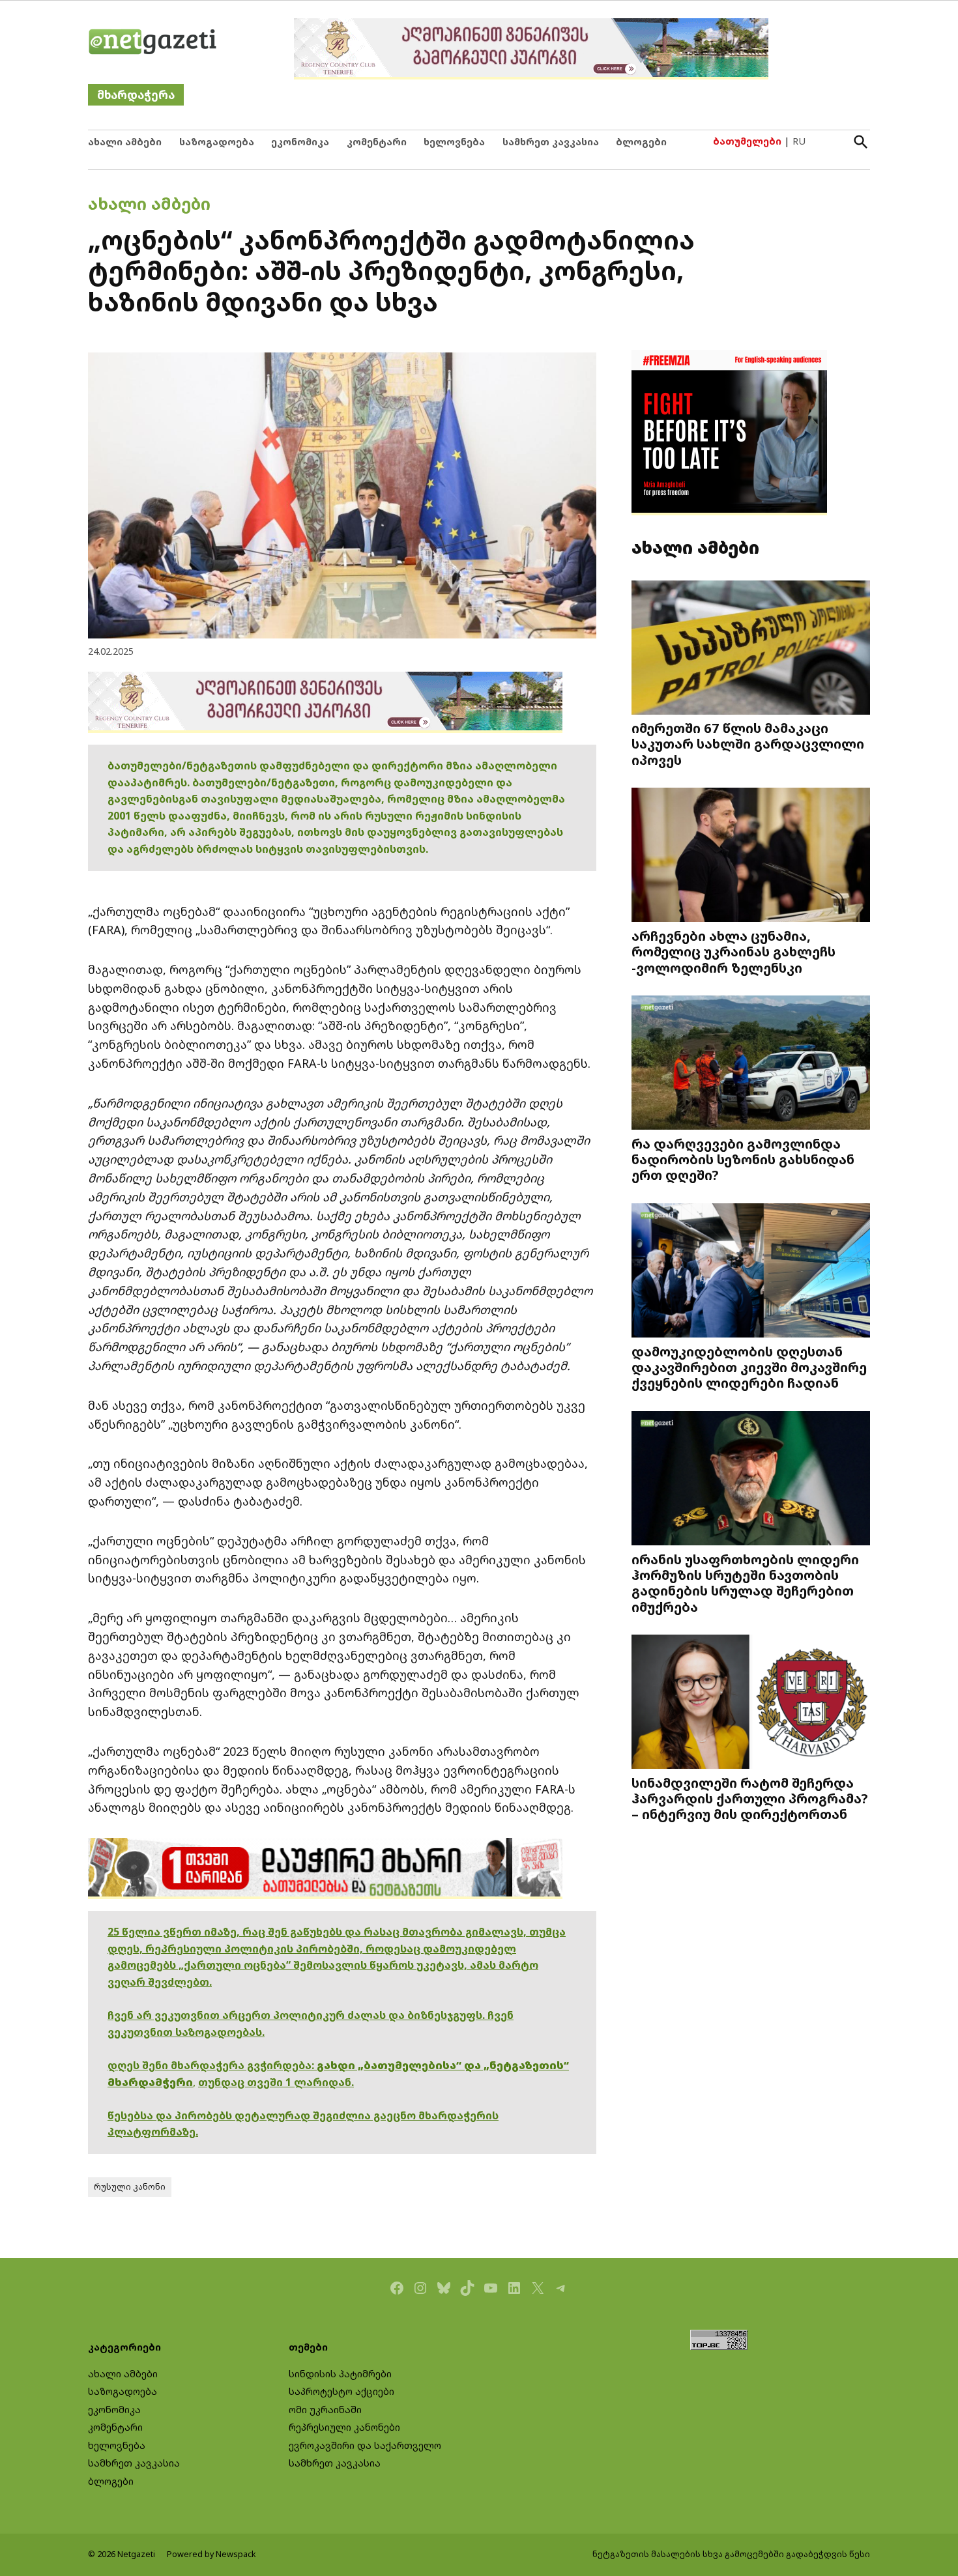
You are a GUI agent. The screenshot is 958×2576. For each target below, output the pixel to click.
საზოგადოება (217, 142)
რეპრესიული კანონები (344, 2427)
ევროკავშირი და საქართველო (365, 2445)
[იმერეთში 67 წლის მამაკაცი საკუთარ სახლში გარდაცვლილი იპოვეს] (751, 649)
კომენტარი (377, 142)
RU (799, 141)
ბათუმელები (747, 141)
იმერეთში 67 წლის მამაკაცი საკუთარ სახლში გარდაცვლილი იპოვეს (748, 743)
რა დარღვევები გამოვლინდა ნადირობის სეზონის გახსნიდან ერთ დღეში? (743, 1159)
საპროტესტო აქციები (341, 2391)
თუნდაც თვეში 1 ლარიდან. (276, 2082)
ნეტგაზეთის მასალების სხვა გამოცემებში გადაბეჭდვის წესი (731, 2554)
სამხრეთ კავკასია (551, 142)
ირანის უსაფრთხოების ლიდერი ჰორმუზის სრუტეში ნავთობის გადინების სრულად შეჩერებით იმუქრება (745, 1583)
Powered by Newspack (211, 2554)
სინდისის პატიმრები (340, 2374)
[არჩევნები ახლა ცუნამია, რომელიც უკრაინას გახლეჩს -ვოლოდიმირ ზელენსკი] (751, 856)
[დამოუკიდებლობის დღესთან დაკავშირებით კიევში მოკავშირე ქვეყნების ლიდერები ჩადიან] (751, 1272)
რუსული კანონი (130, 2187)
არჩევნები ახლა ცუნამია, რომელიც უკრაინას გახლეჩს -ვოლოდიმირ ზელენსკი (733, 951)
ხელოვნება (454, 142)
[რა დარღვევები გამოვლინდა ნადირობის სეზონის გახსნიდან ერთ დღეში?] (751, 1064)
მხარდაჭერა (136, 95)
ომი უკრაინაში (325, 2410)
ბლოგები (641, 142)
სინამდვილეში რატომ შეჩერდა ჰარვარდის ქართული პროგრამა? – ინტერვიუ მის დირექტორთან (750, 1798)
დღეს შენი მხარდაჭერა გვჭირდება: (212, 2065)
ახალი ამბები (125, 142)
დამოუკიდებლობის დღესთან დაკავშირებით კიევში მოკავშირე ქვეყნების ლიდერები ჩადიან (749, 1367)
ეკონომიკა (300, 142)
